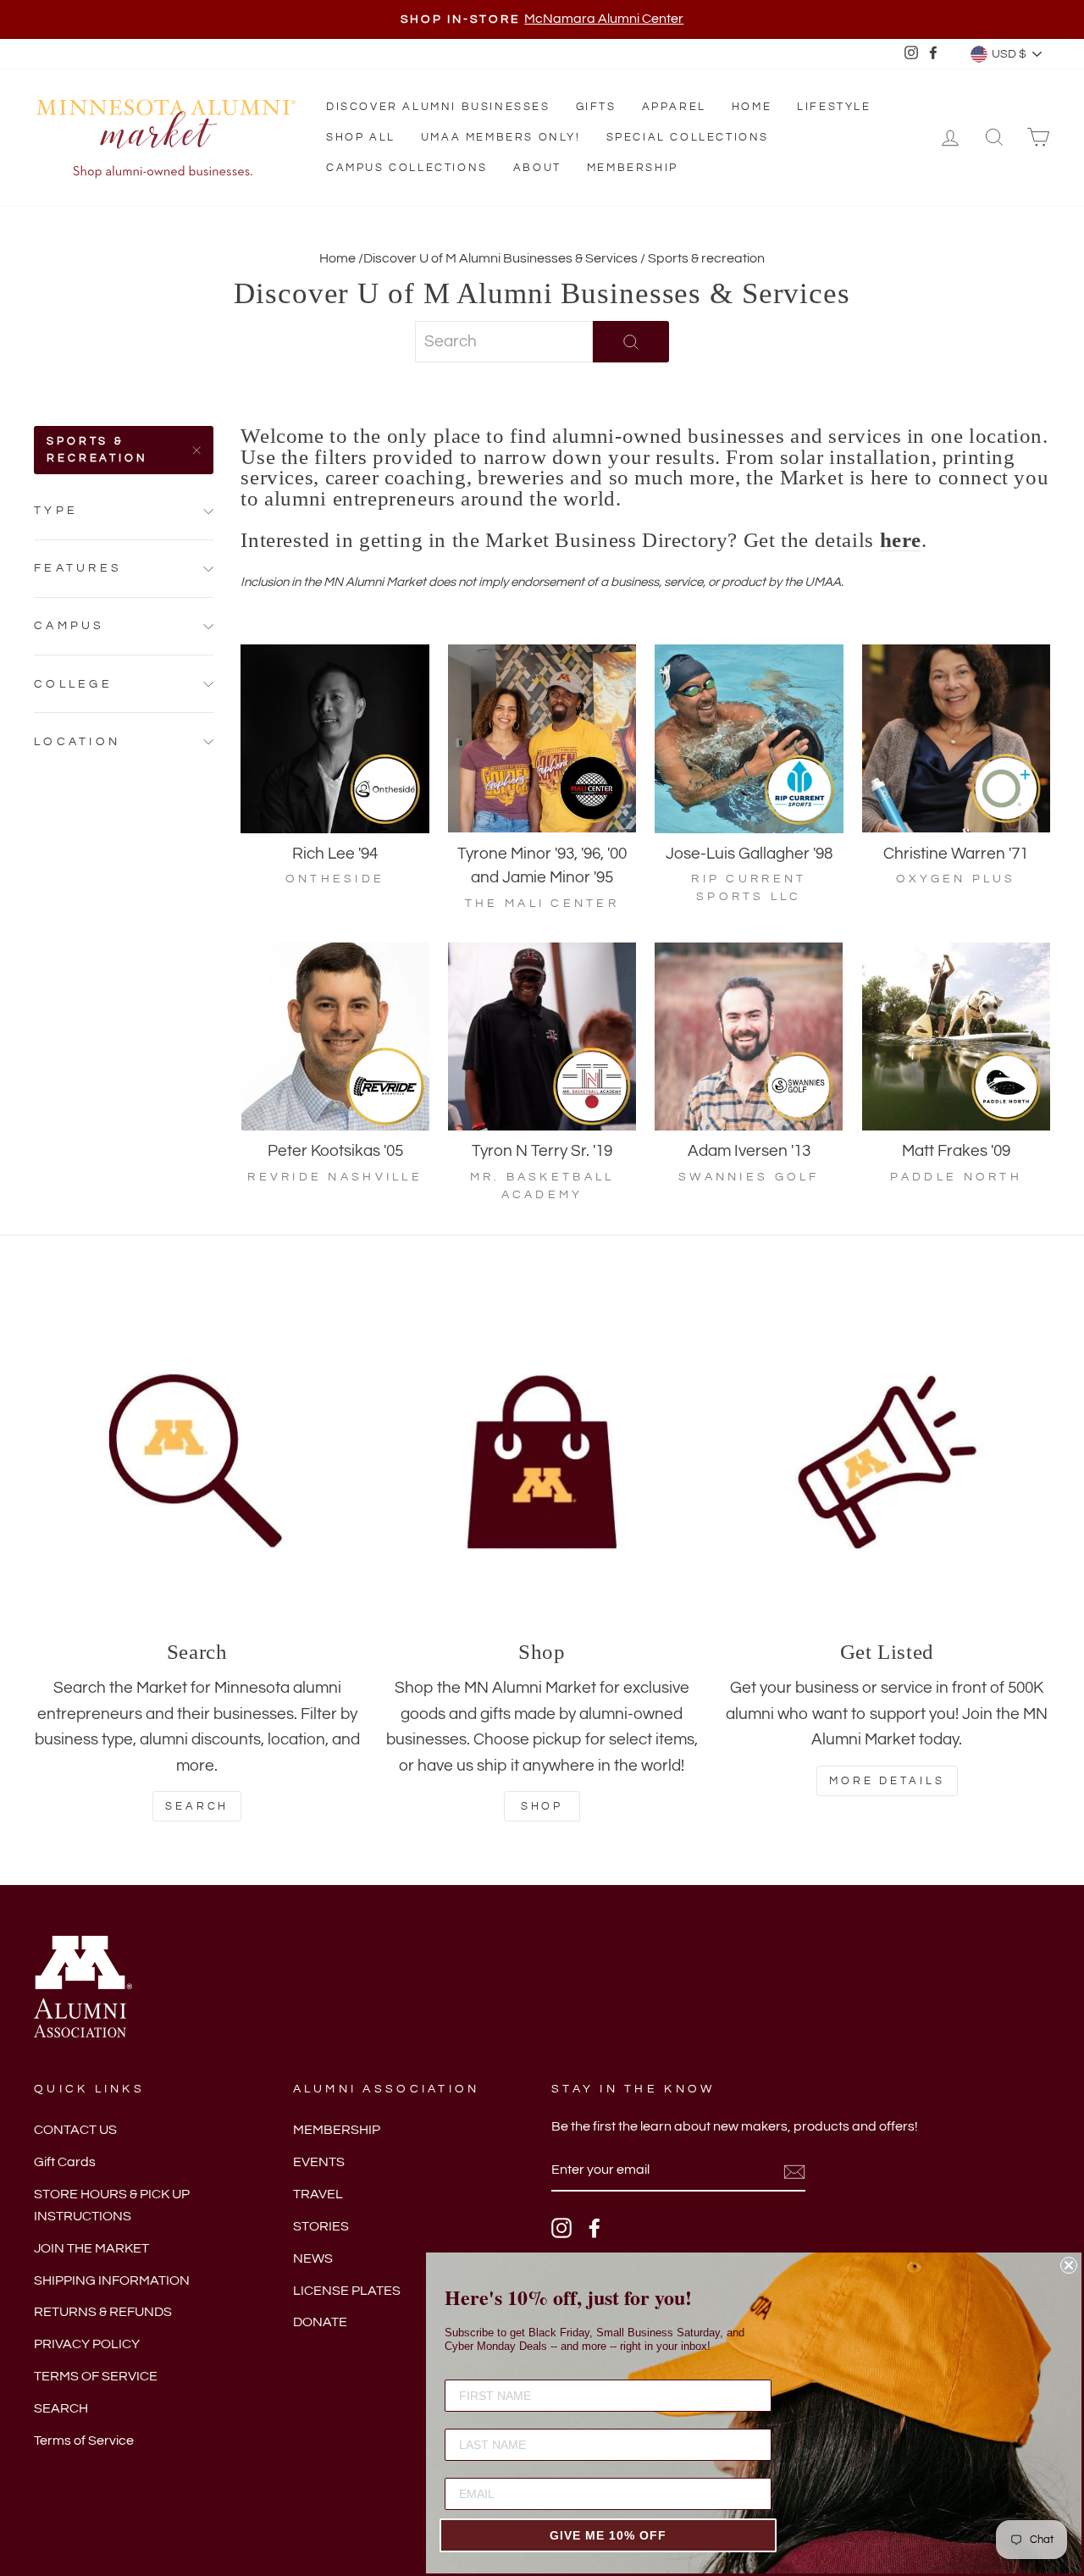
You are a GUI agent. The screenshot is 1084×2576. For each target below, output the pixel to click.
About (537, 168)
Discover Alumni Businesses (438, 107)
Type (56, 510)
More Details (887, 1781)
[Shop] (542, 1462)
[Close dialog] (1069, 2265)
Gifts (596, 107)
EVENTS (319, 2162)
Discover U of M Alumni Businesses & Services (501, 258)
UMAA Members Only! (501, 137)
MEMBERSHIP (337, 2130)
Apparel (674, 107)
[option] (542, 19)
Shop (542, 1806)
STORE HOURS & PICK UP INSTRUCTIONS (112, 2205)
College (73, 684)
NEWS (313, 2258)
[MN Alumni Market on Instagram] (561, 2228)
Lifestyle (834, 107)
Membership (633, 168)
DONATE (320, 2322)
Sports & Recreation (97, 450)
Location (77, 741)
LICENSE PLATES (347, 2291)
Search (197, 1806)
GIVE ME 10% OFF (608, 2535)
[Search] (197, 1462)
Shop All (361, 137)
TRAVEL (318, 2194)
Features (78, 568)
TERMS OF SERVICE (96, 2376)
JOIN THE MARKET (91, 2248)
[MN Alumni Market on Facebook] (595, 2228)
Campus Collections (407, 168)
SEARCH (61, 2408)
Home (752, 107)
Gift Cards (65, 2162)
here (901, 541)
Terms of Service (84, 2441)
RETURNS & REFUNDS (103, 2312)
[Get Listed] (887, 1462)
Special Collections (688, 137)
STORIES (321, 2226)
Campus (69, 625)
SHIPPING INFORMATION (112, 2280)
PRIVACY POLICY (87, 2344)
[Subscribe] (794, 2171)
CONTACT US (75, 2130)
